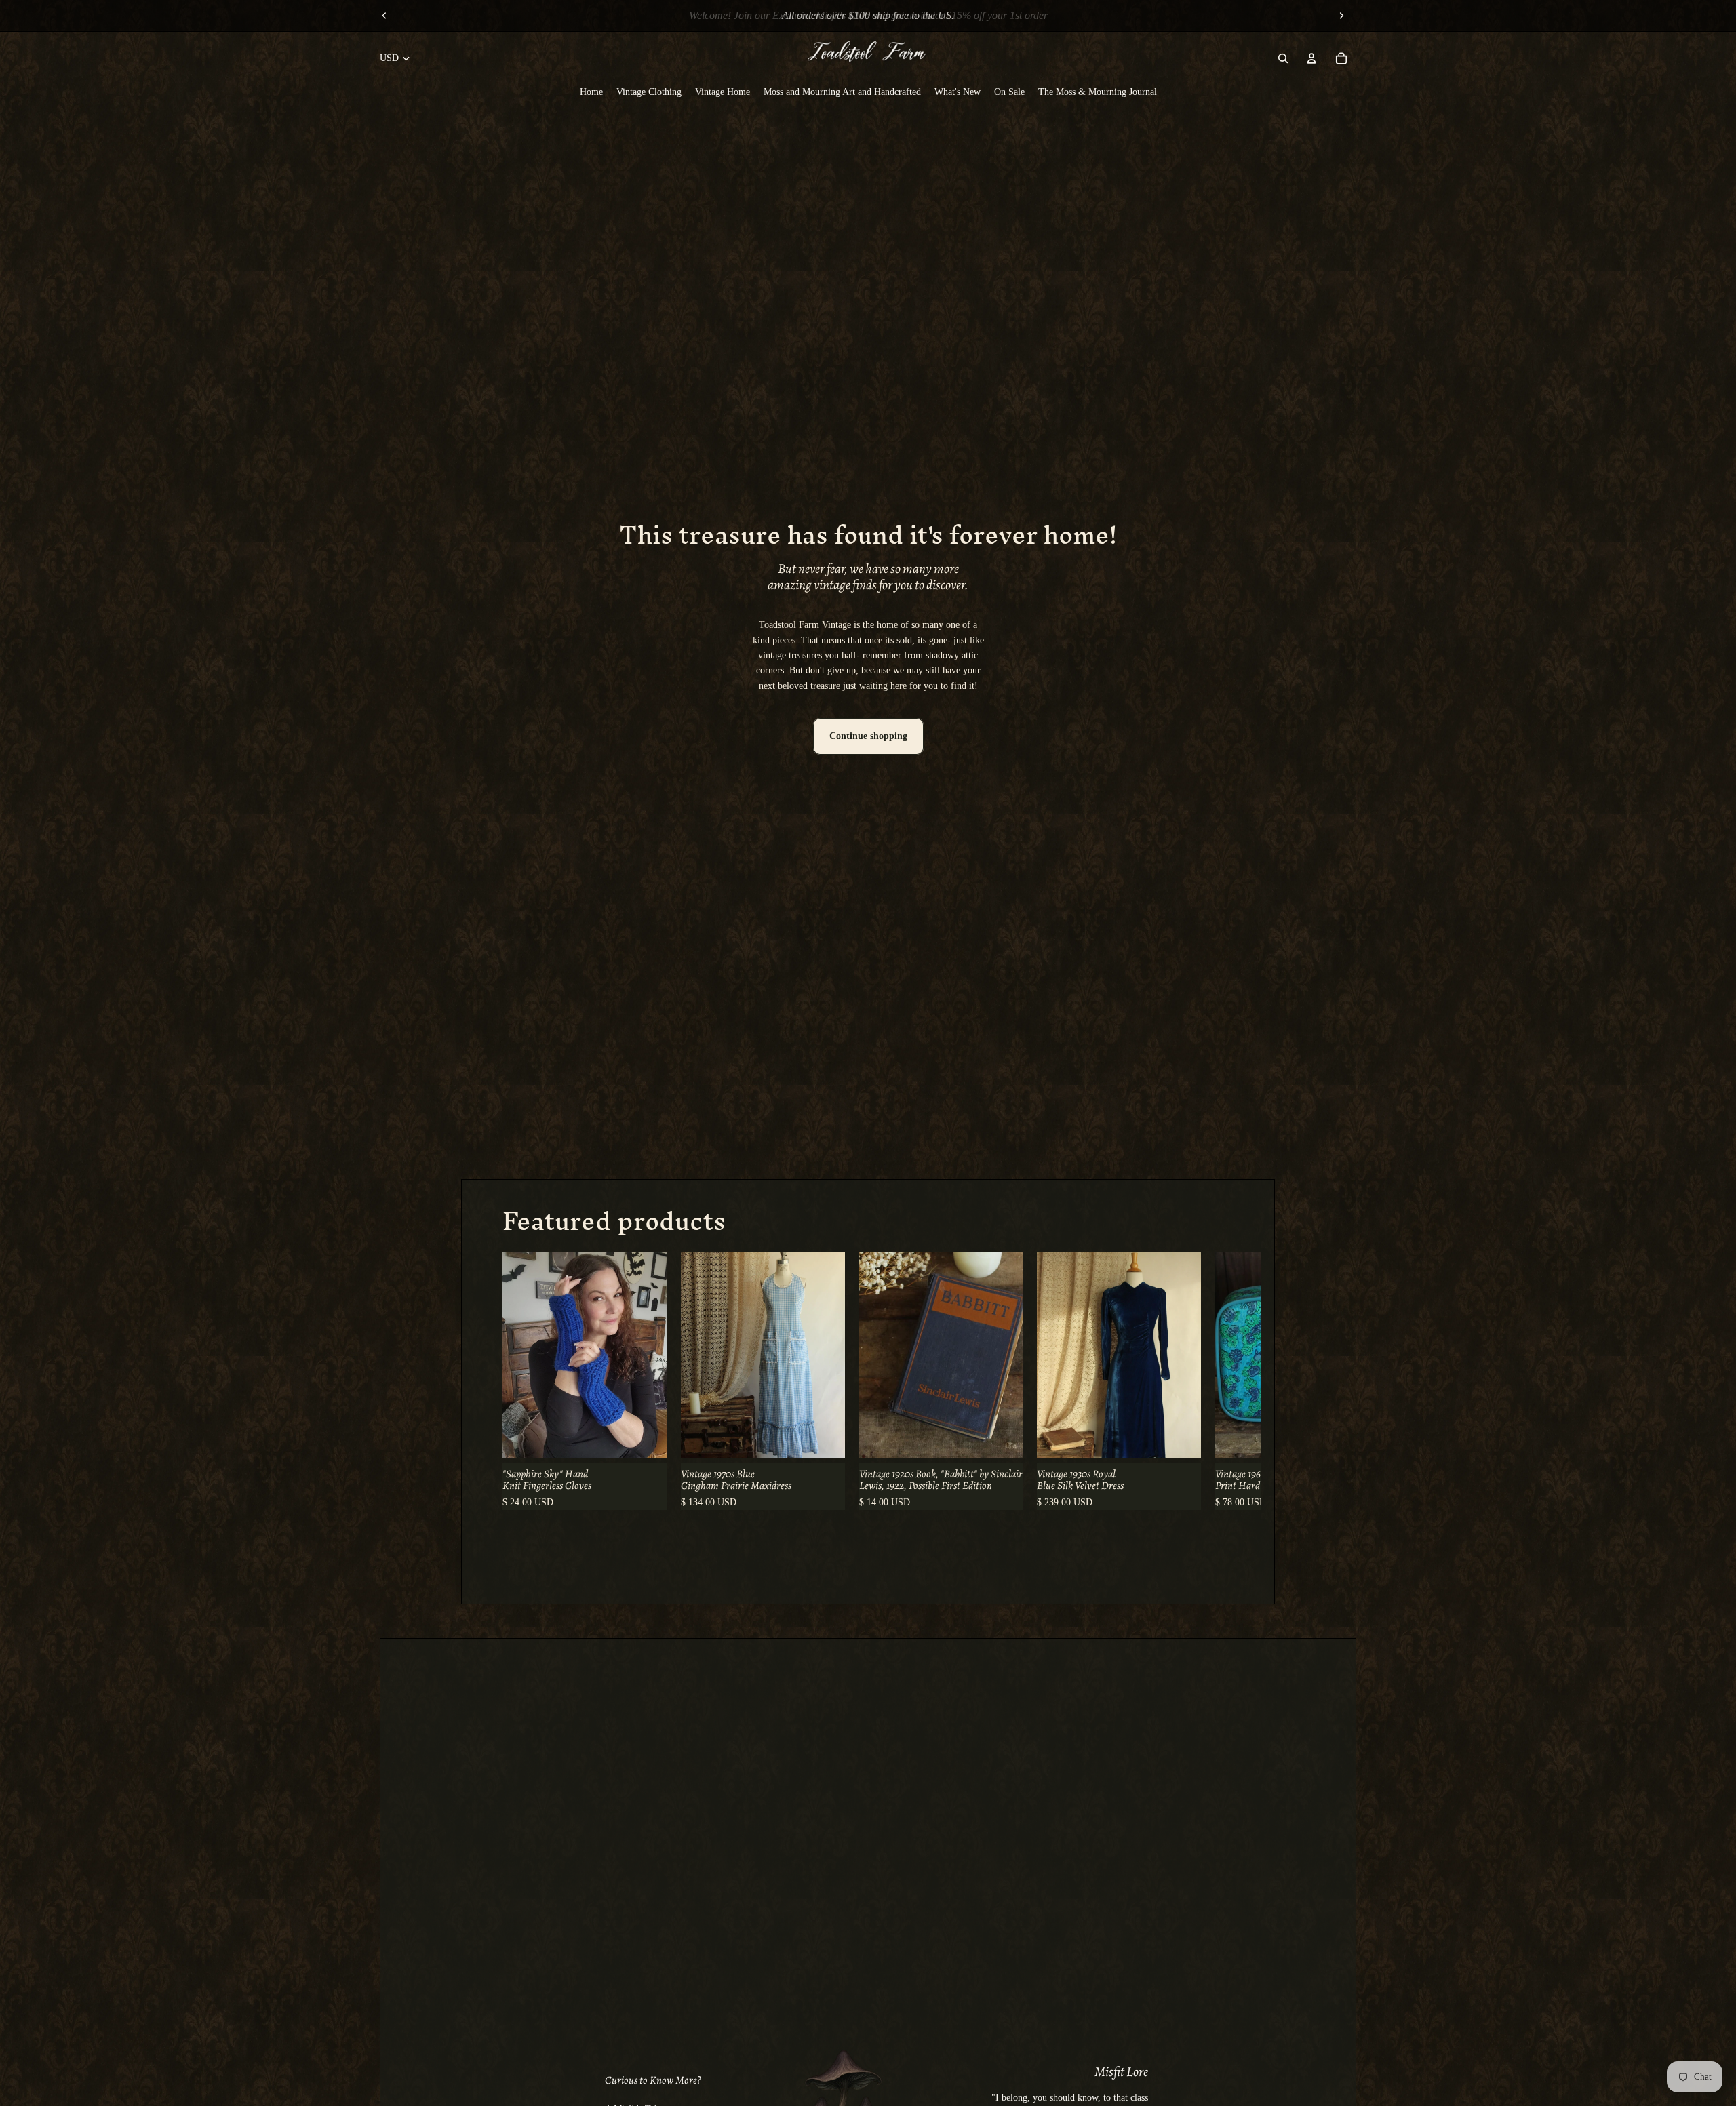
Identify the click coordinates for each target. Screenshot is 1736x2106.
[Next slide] (1341, 16)
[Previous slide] (384, 16)
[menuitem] (591, 92)
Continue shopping (868, 736)
